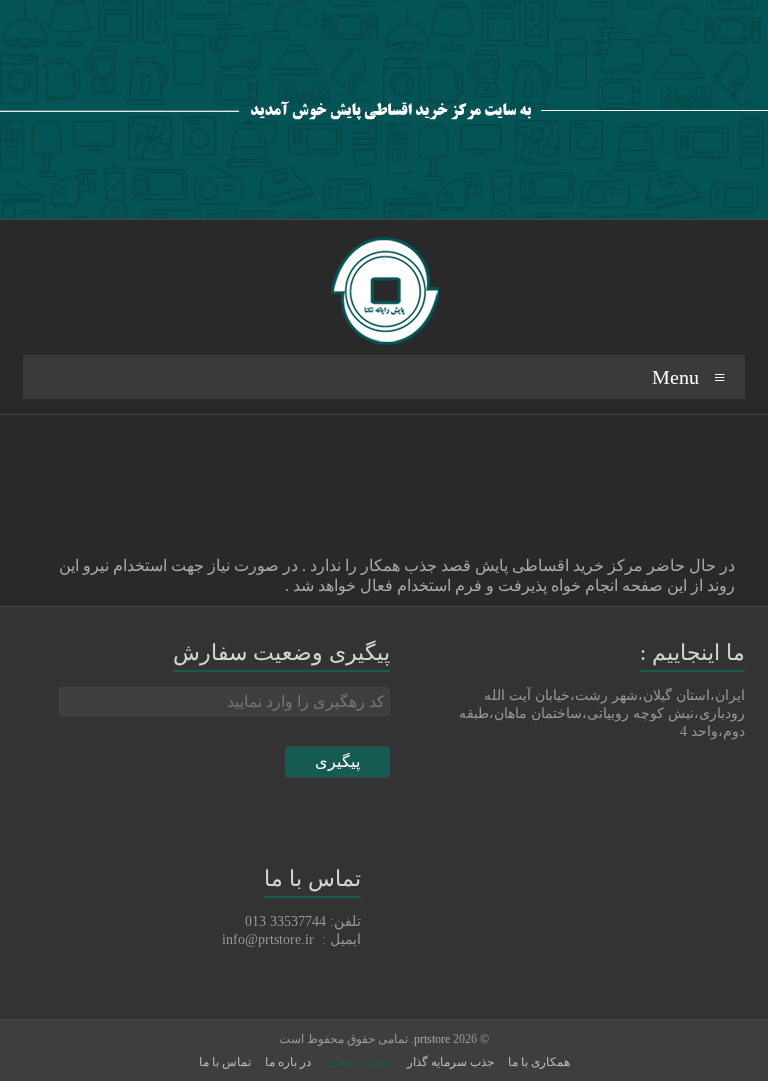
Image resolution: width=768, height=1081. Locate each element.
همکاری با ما (539, 1062)
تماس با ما (225, 1062)
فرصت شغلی (359, 1062)
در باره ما (288, 1062)
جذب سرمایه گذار (450, 1062)
